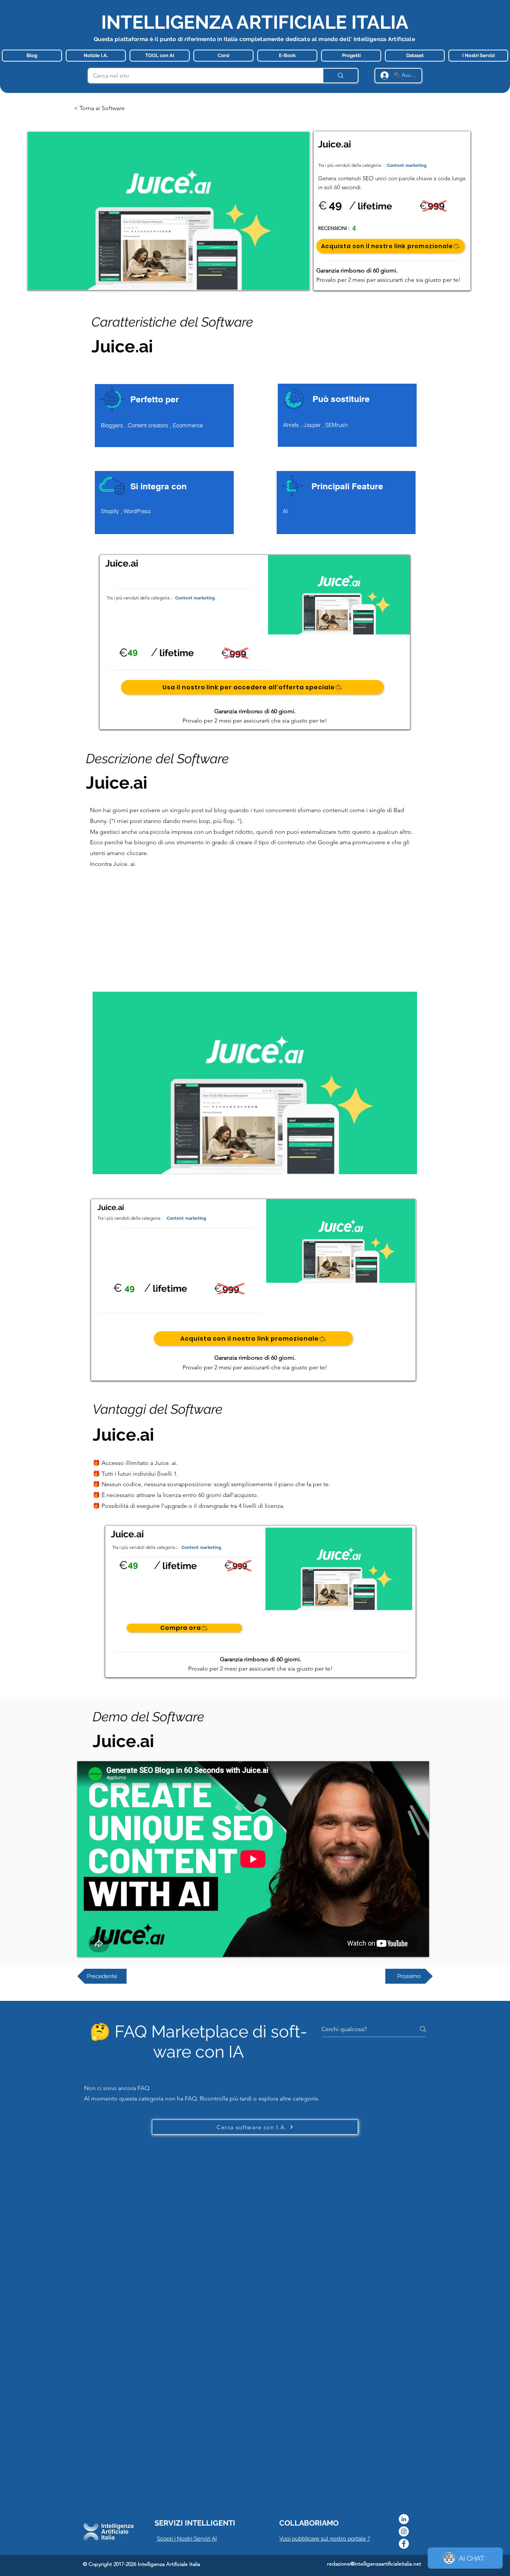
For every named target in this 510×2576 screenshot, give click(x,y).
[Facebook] (404, 2544)
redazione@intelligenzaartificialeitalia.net (374, 2564)
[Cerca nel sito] (340, 76)
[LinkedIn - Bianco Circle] (404, 2519)
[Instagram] (404, 2531)
